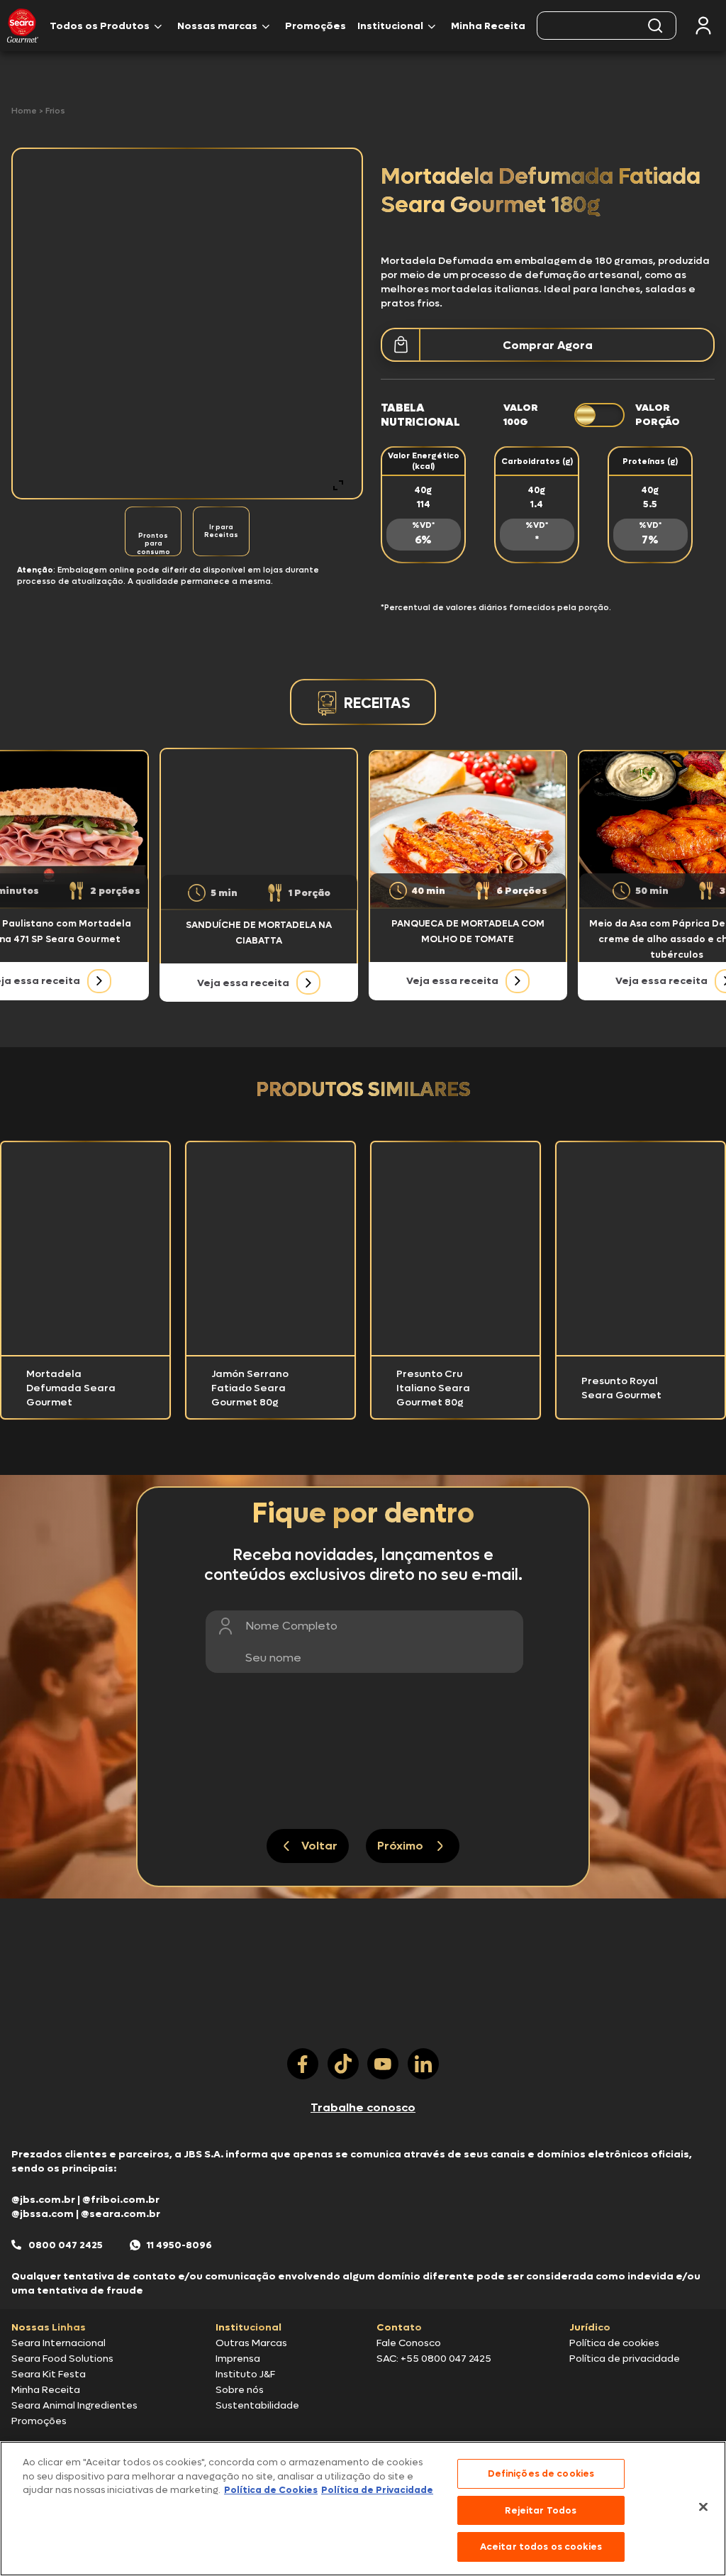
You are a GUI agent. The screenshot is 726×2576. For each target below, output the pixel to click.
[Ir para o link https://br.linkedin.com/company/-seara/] (423, 2064)
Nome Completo (291, 1626)
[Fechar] (703, 2507)
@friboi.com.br (121, 2200)
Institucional (390, 26)
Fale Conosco (409, 2343)
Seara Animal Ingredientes (74, 2405)
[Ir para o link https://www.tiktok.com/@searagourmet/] (343, 2064)
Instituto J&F (245, 2374)
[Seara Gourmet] (23, 26)
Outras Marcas (251, 2343)
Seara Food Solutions (62, 2359)
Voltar (319, 1846)
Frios (55, 111)
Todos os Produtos (100, 26)
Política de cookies (614, 2343)
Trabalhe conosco (363, 2107)
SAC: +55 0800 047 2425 (434, 2359)
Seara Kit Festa (49, 2374)
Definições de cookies (541, 2473)
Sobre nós (240, 2390)
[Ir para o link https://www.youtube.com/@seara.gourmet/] (383, 2064)
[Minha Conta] (703, 26)
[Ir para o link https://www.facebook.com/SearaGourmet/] (303, 2064)
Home (25, 111)
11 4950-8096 (179, 2245)
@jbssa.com (43, 2214)
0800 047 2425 (66, 2245)
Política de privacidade (625, 2359)
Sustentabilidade (257, 2405)
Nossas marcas (217, 26)
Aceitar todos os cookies (541, 2547)
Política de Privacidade (377, 2490)
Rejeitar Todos (541, 2510)
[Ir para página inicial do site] (363, 2021)
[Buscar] (655, 26)
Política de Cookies (271, 2490)
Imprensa (238, 2359)
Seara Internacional (58, 2343)
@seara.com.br (121, 2214)
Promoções (315, 26)
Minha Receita (488, 26)
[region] (363, 2509)
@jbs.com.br (43, 2200)
